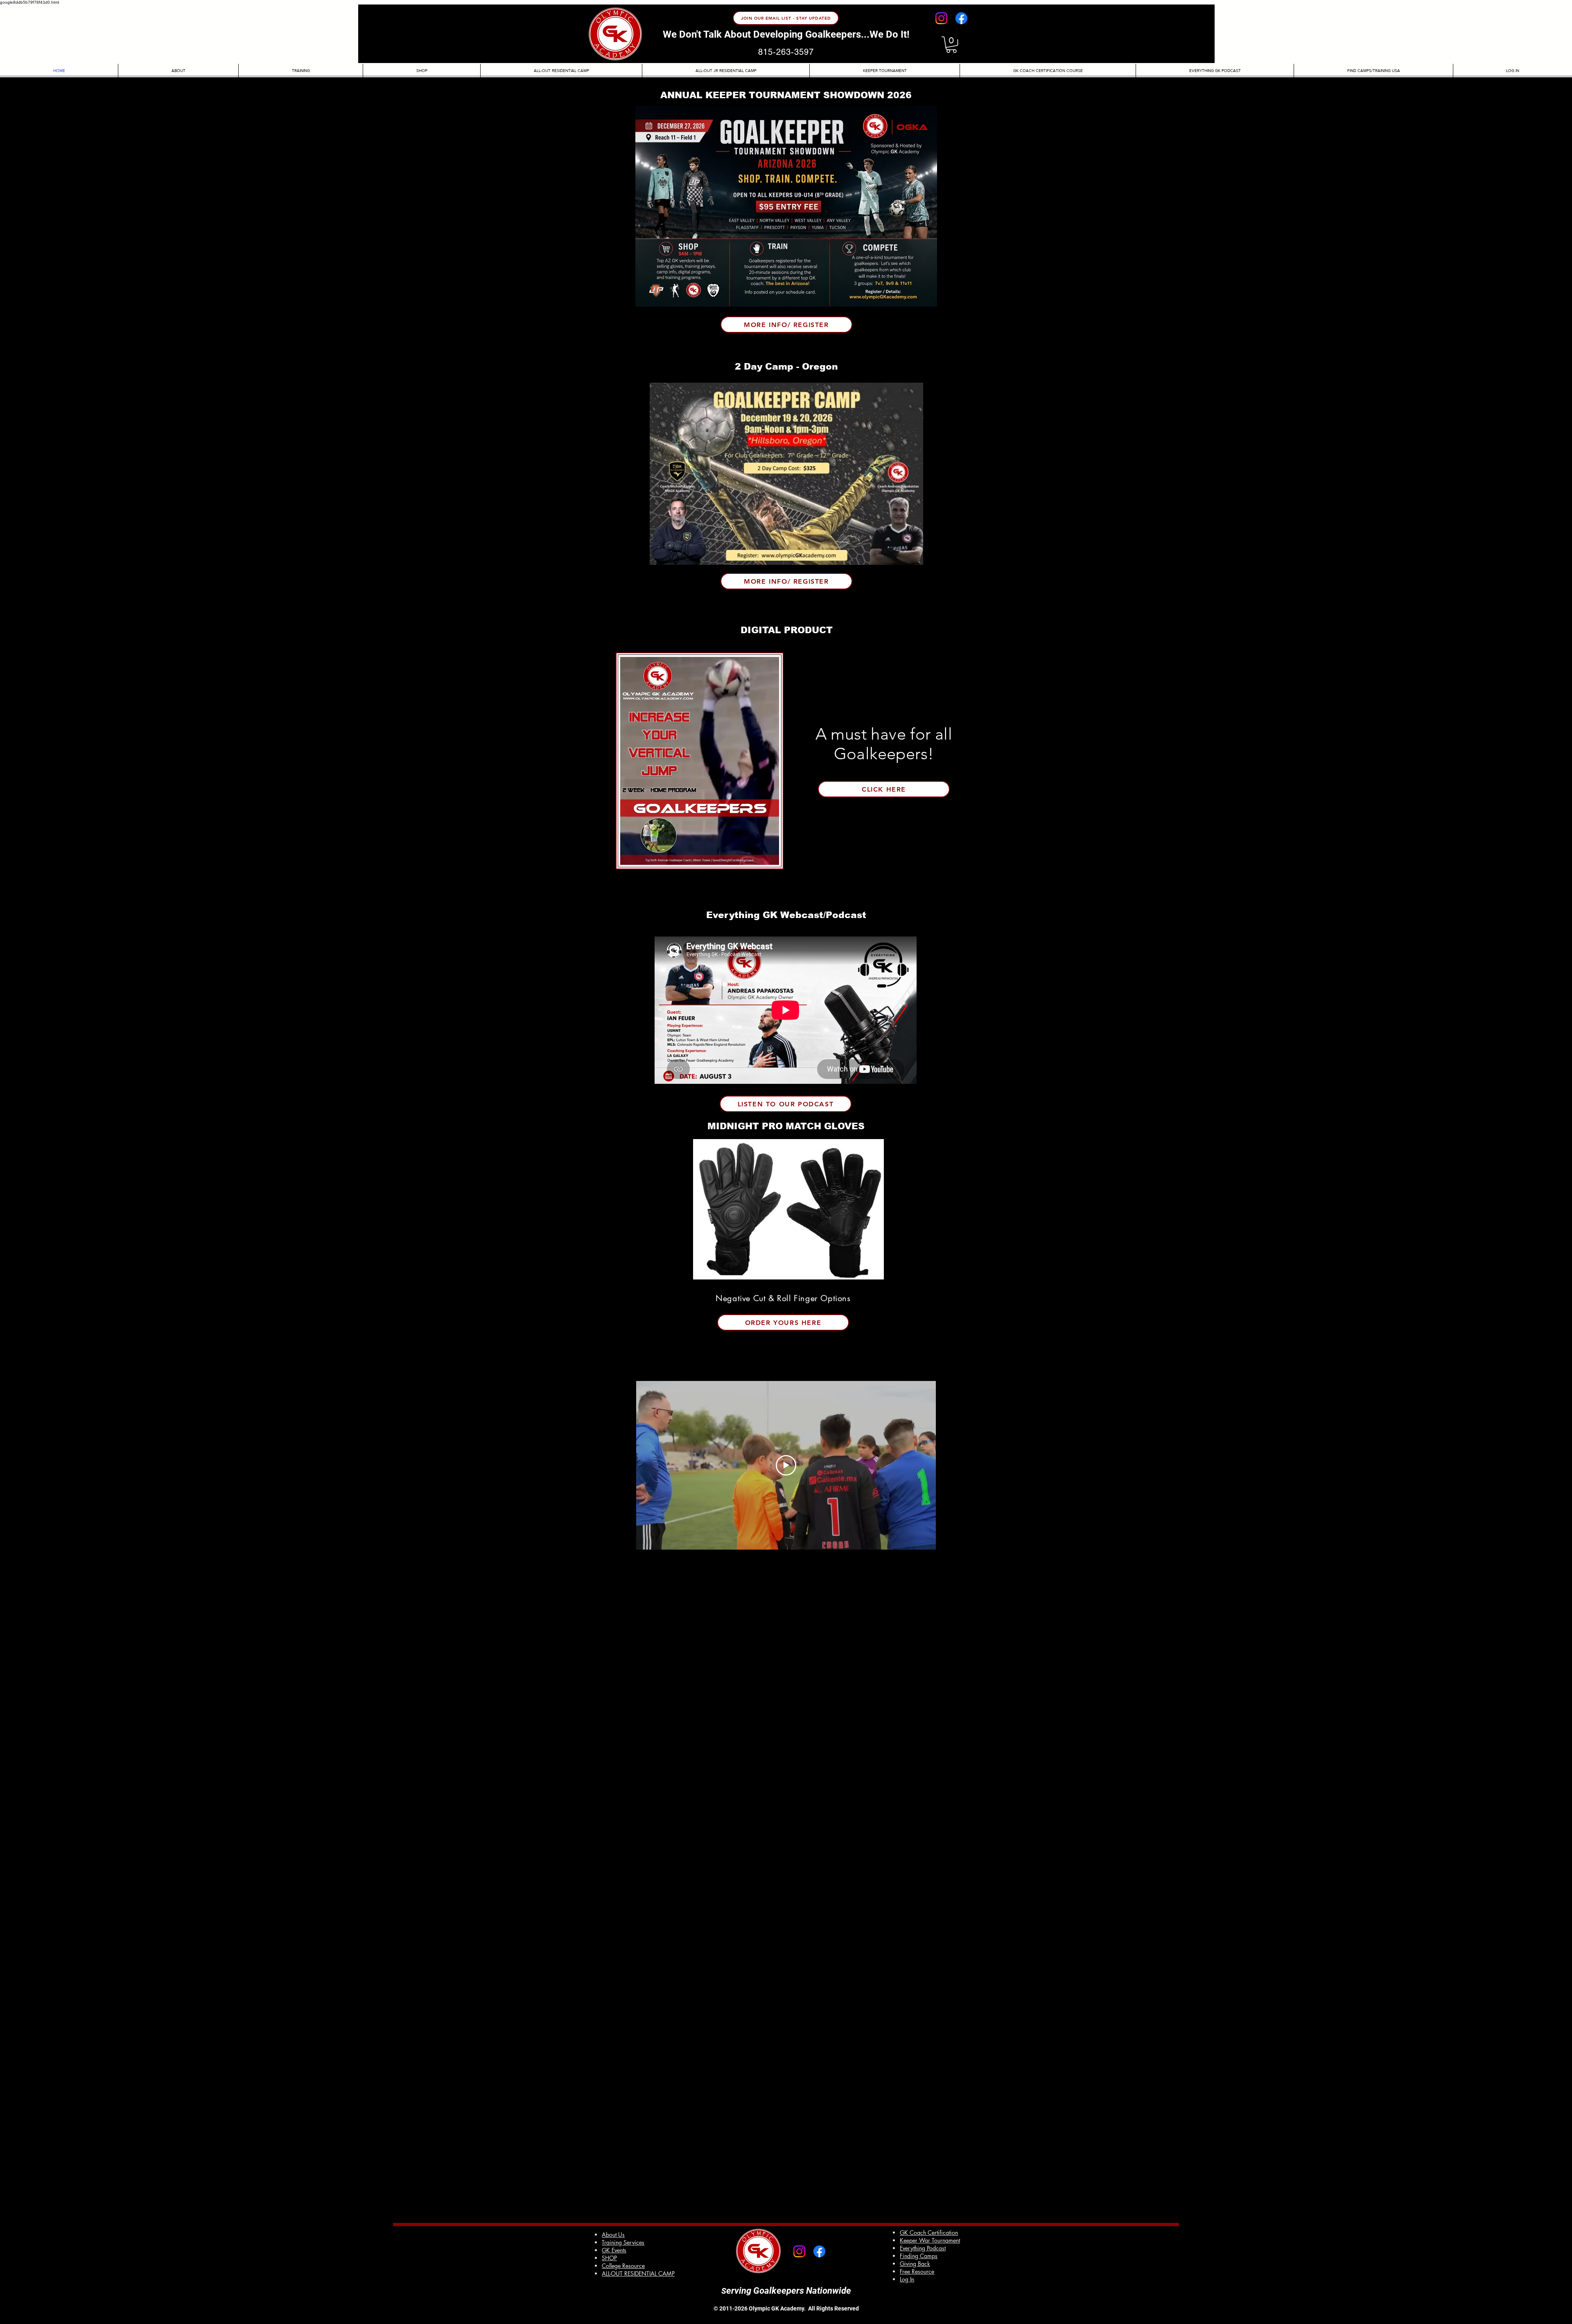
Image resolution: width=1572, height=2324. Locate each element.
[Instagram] (941, 18)
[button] (951, 45)
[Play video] (786, 1465)
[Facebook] (961, 18)
